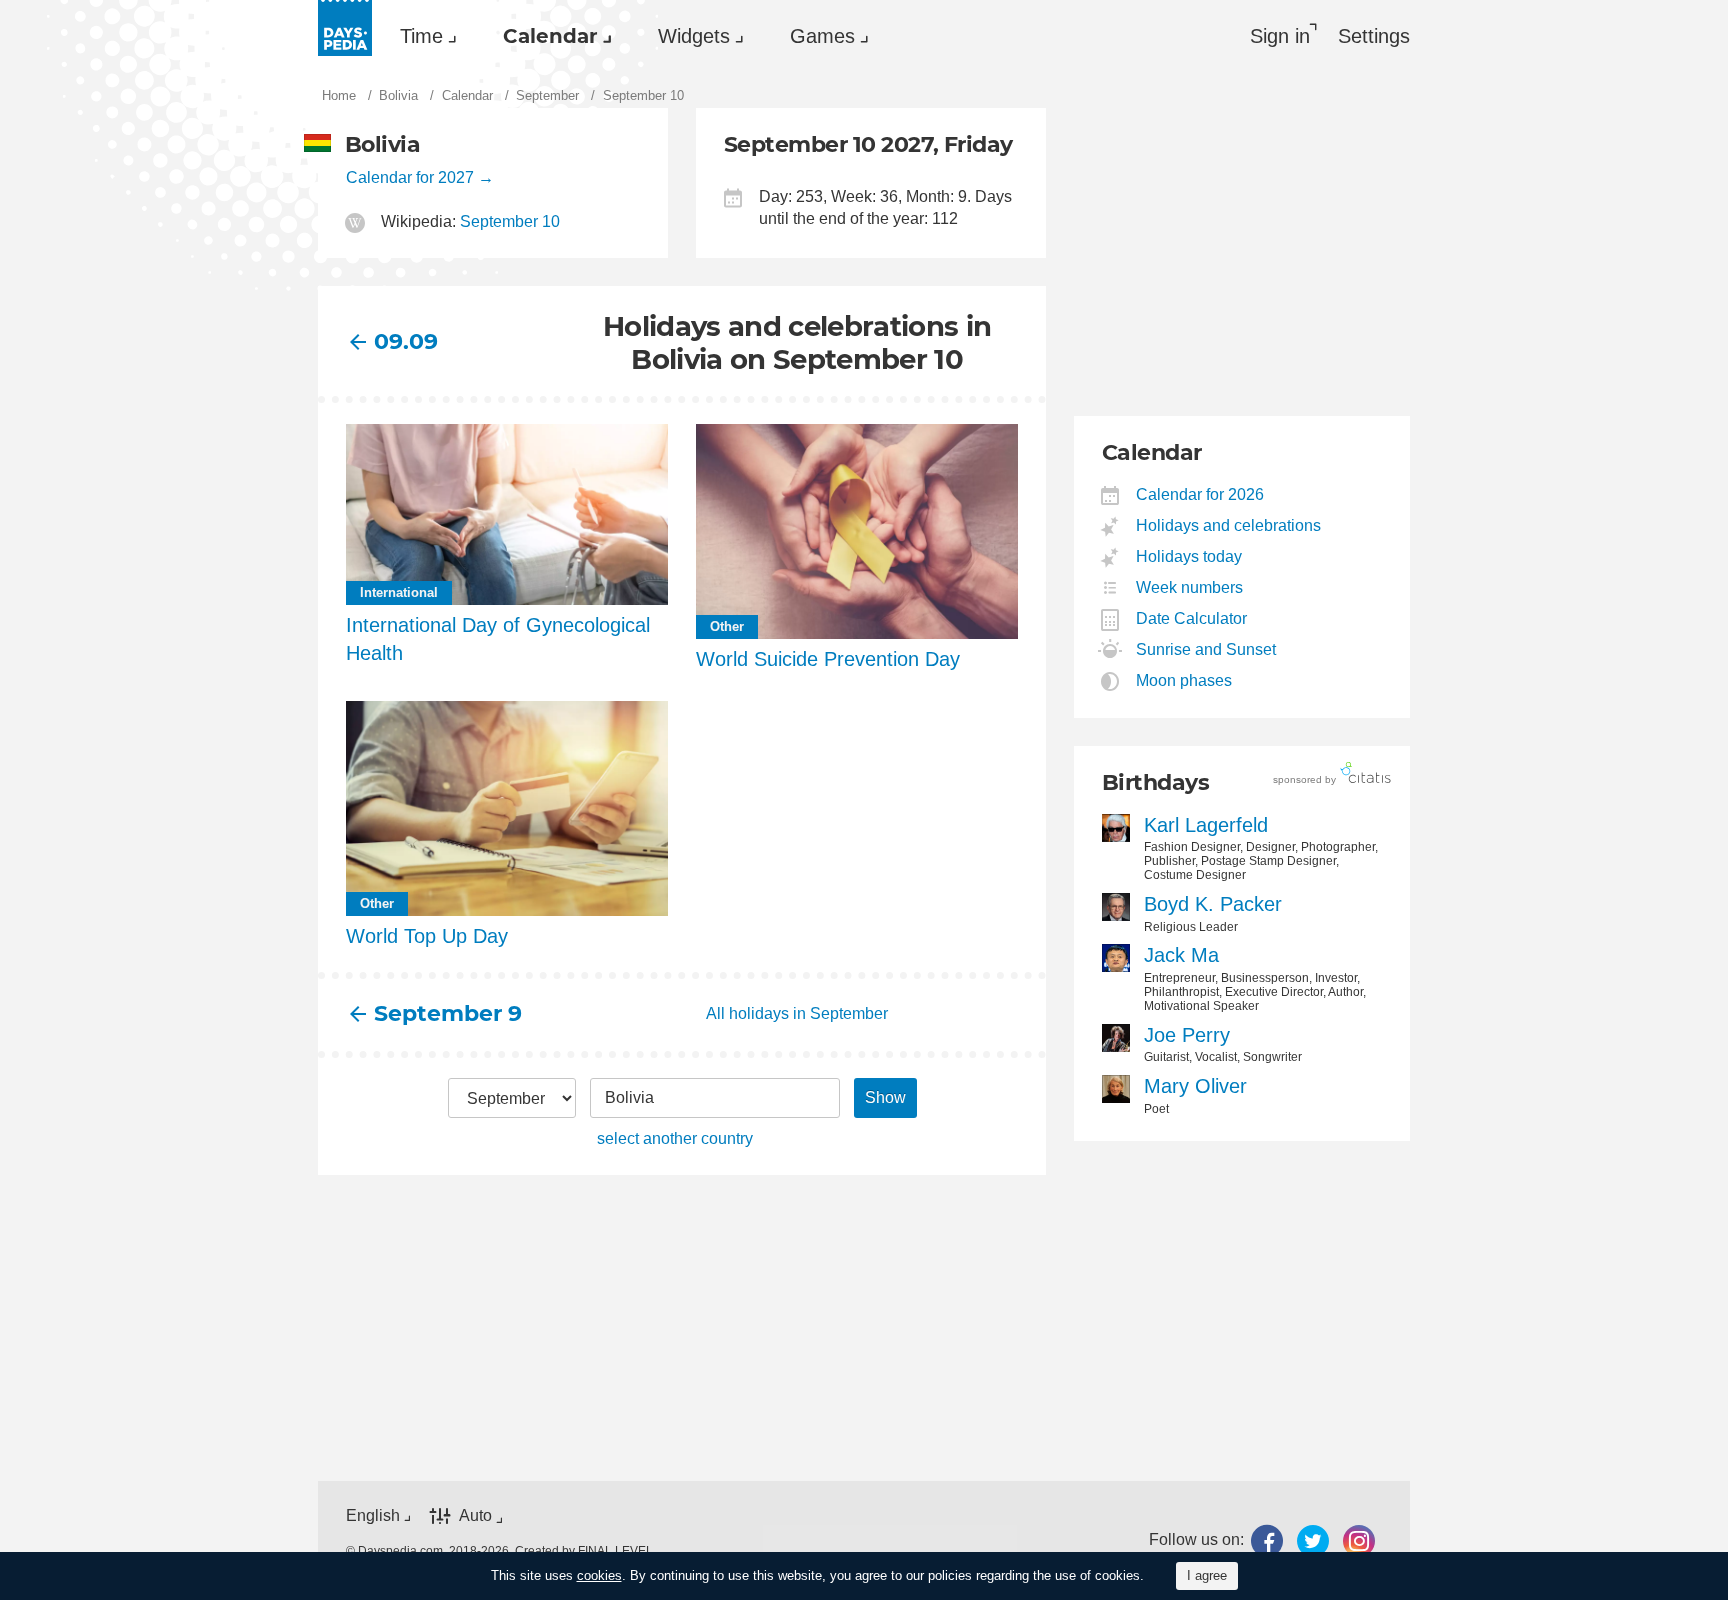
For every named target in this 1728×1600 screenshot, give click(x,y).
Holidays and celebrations (1229, 525)
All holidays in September (797, 1013)
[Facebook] (1267, 1540)
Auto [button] (475, 1515)
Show (885, 1097)
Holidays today (1189, 556)
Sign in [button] (1280, 36)
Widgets (694, 36)
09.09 (406, 341)
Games (822, 36)
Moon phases (1184, 680)
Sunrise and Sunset (1206, 649)
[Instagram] (1359, 1540)
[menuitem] (423, 36)
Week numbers (1190, 587)
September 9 (448, 1013)
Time (421, 36)
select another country (675, 1138)
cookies (599, 1575)
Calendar (550, 36)
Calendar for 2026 (1200, 494)
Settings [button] (1374, 36)
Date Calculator (1192, 618)
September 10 (510, 221)
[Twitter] (1313, 1540)
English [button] (373, 1515)
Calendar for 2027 (410, 177)
